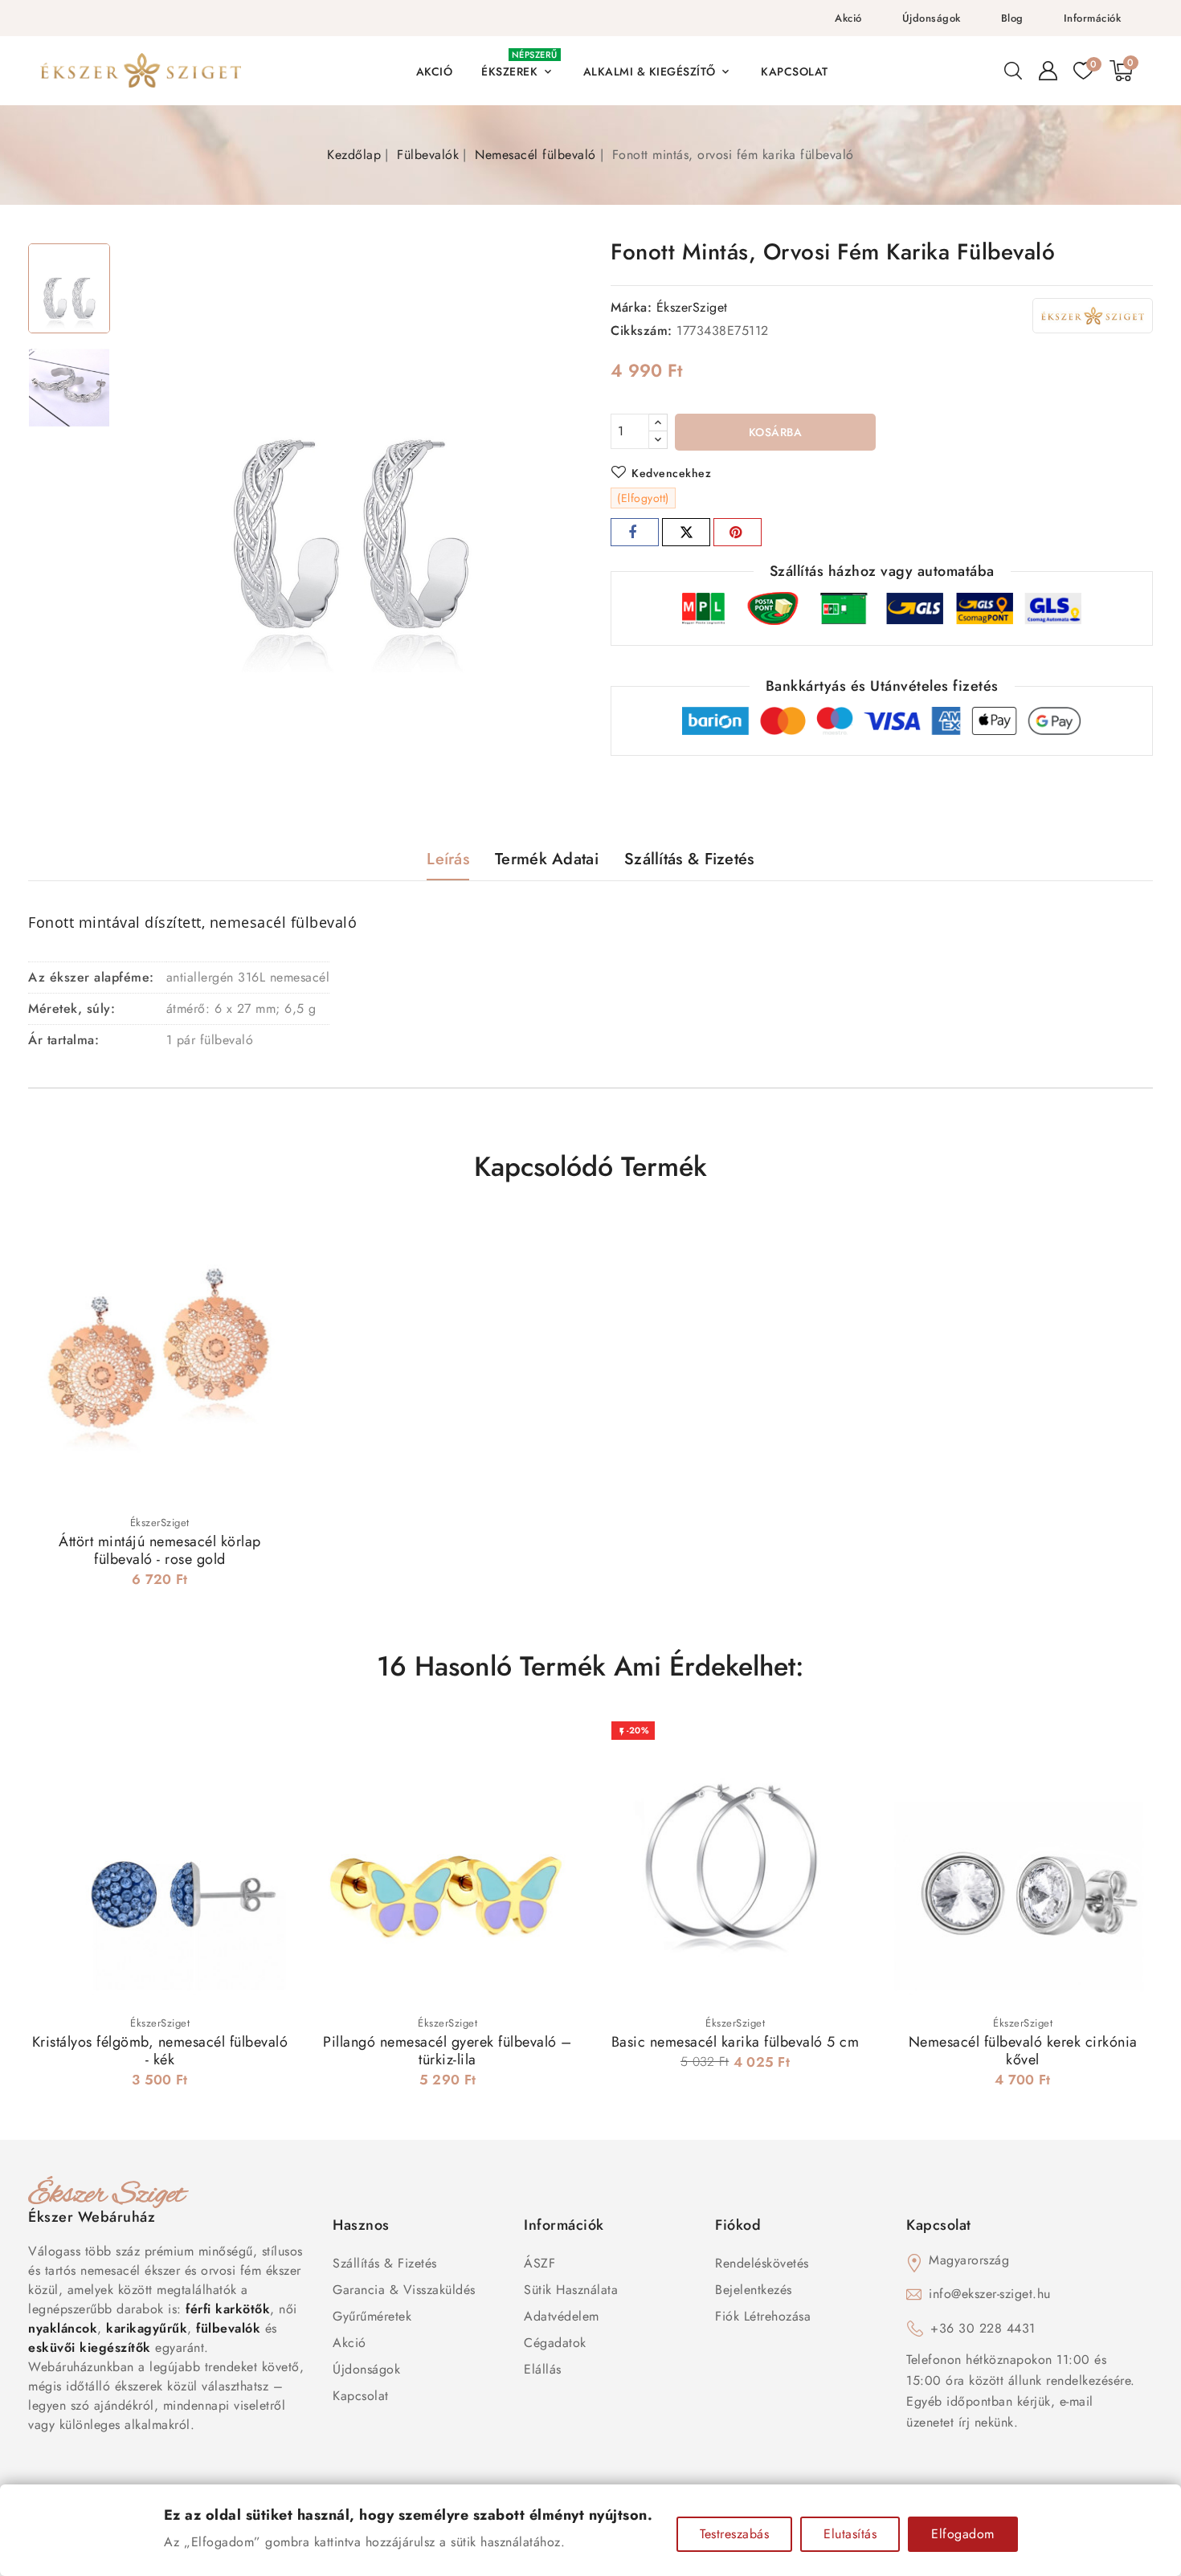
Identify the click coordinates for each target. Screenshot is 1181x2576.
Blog (1012, 18)
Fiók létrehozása (763, 2316)
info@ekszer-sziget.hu (990, 2294)
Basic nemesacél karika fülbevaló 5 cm (736, 2042)
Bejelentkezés (754, 2290)
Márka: (631, 307)
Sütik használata (571, 2290)
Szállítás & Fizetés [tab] (689, 859)
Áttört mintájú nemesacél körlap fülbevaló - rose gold (160, 1550)
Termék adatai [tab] (547, 859)
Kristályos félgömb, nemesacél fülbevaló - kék (160, 2051)
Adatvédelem (562, 2316)
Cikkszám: (642, 331)
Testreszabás (734, 2534)
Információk (1093, 18)
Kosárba (776, 432)
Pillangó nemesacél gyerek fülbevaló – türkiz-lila (447, 2051)
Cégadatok (555, 2343)
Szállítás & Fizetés (385, 2263)
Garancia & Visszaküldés (404, 2290)
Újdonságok (932, 18)
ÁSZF (539, 2263)
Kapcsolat (361, 2396)
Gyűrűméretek (372, 2316)
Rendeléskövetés (762, 2263)
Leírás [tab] (448, 859)
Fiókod (738, 2225)
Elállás (543, 2369)
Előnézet (269, 1241)
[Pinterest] (738, 532)
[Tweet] (686, 532)
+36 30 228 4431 (983, 2328)
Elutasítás (850, 2534)
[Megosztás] (635, 532)
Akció (848, 18)
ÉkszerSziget (692, 307)
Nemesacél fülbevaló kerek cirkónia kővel (1023, 2051)
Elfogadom (963, 2534)
